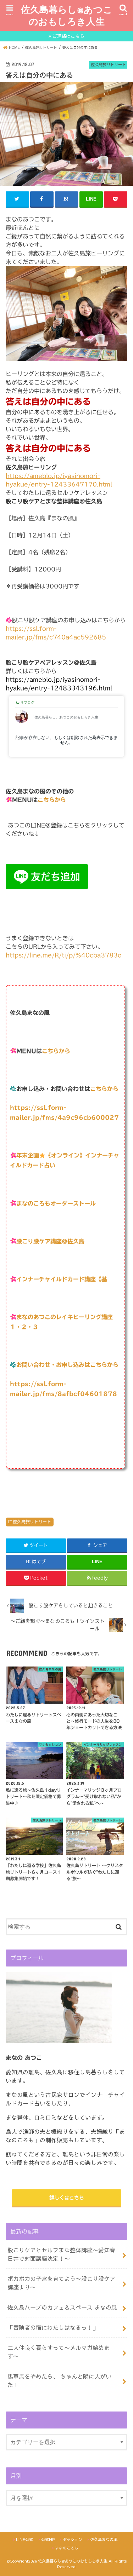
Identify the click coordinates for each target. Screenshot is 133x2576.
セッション (73, 2539)
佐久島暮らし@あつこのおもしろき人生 (67, 15)
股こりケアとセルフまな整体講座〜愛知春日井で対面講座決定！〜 (61, 2254)
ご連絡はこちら (68, 36)
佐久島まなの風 (104, 2539)
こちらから (52, 800)
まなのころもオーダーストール (56, 1203)
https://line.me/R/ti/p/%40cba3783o (64, 955)
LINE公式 (24, 2539)
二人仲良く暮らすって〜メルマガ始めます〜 (59, 2352)
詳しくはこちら (67, 2197)
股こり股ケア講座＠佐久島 (50, 1241)
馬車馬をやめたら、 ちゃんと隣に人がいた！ (59, 2380)
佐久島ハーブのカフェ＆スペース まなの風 (62, 2307)
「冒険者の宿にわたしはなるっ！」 (53, 2327)
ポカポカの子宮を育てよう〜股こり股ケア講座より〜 (61, 2283)
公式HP (48, 2539)
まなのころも (67, 2548)
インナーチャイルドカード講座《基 (62, 1279)
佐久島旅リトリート (32, 1521)
